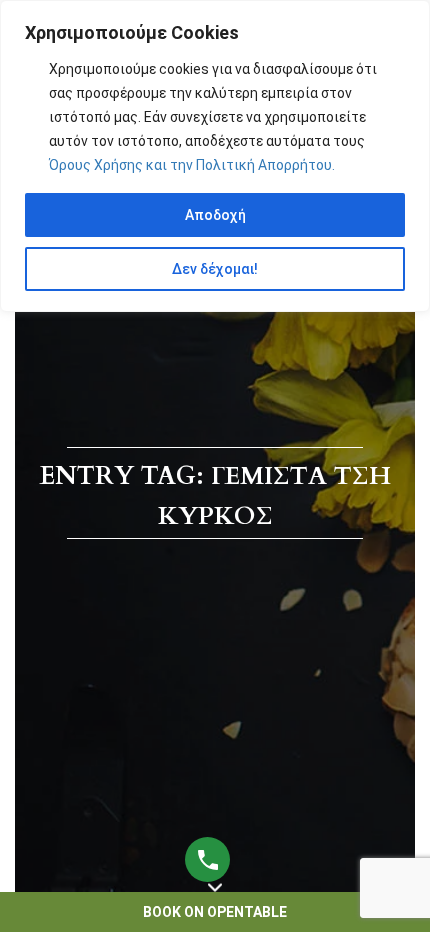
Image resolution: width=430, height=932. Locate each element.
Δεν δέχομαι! (215, 269)
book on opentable (215, 912)
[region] (215, 156)
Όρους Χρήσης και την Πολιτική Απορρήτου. (192, 165)
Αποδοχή (215, 215)
